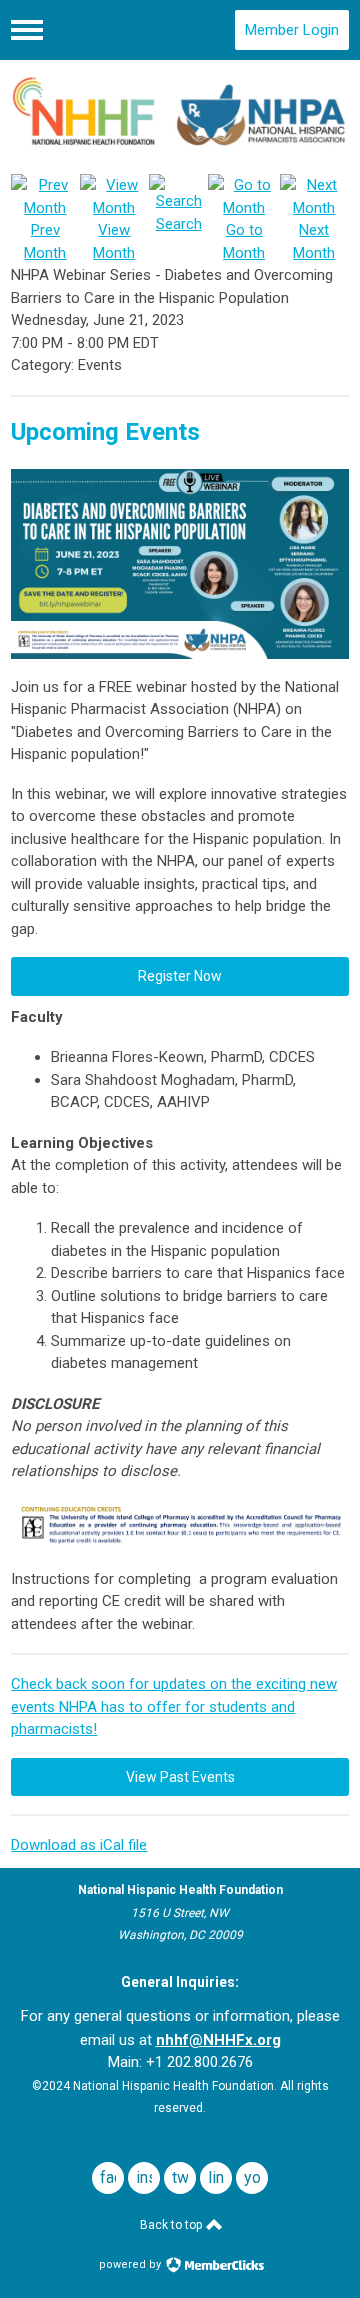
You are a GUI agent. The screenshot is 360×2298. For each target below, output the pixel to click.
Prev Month (45, 241)
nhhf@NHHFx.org (218, 2040)
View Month (114, 241)
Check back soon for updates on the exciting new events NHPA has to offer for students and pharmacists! (174, 1706)
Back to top (172, 2225)
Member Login (292, 30)
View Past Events (180, 1777)
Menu (27, 30)
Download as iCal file (79, 1845)
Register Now (180, 976)
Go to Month (244, 241)
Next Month (314, 241)
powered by (131, 2264)
